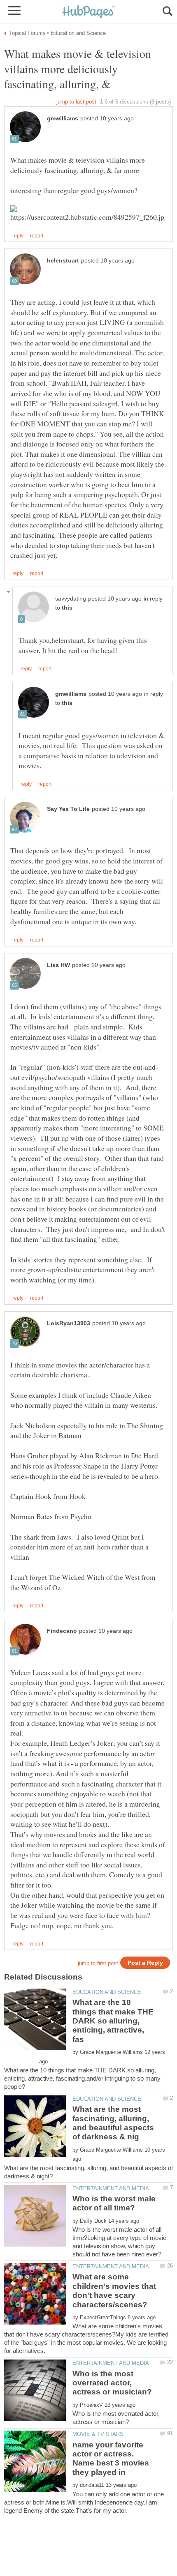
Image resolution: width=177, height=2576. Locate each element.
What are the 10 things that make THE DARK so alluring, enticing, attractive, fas (113, 2021)
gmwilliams (63, 119)
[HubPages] (88, 12)
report (37, 236)
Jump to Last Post (76, 102)
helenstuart (63, 261)
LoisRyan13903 (69, 1323)
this (67, 608)
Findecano (62, 1631)
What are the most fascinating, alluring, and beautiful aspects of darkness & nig (113, 2123)
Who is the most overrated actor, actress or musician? (112, 2383)
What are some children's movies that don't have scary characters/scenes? (114, 2291)
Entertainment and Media (111, 2188)
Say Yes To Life (68, 809)
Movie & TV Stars (98, 2434)
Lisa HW (58, 965)
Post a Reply (145, 1963)
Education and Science (107, 1992)
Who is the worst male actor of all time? (114, 2203)
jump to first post (98, 1963)
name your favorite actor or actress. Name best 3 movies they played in (111, 2459)
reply (18, 236)
